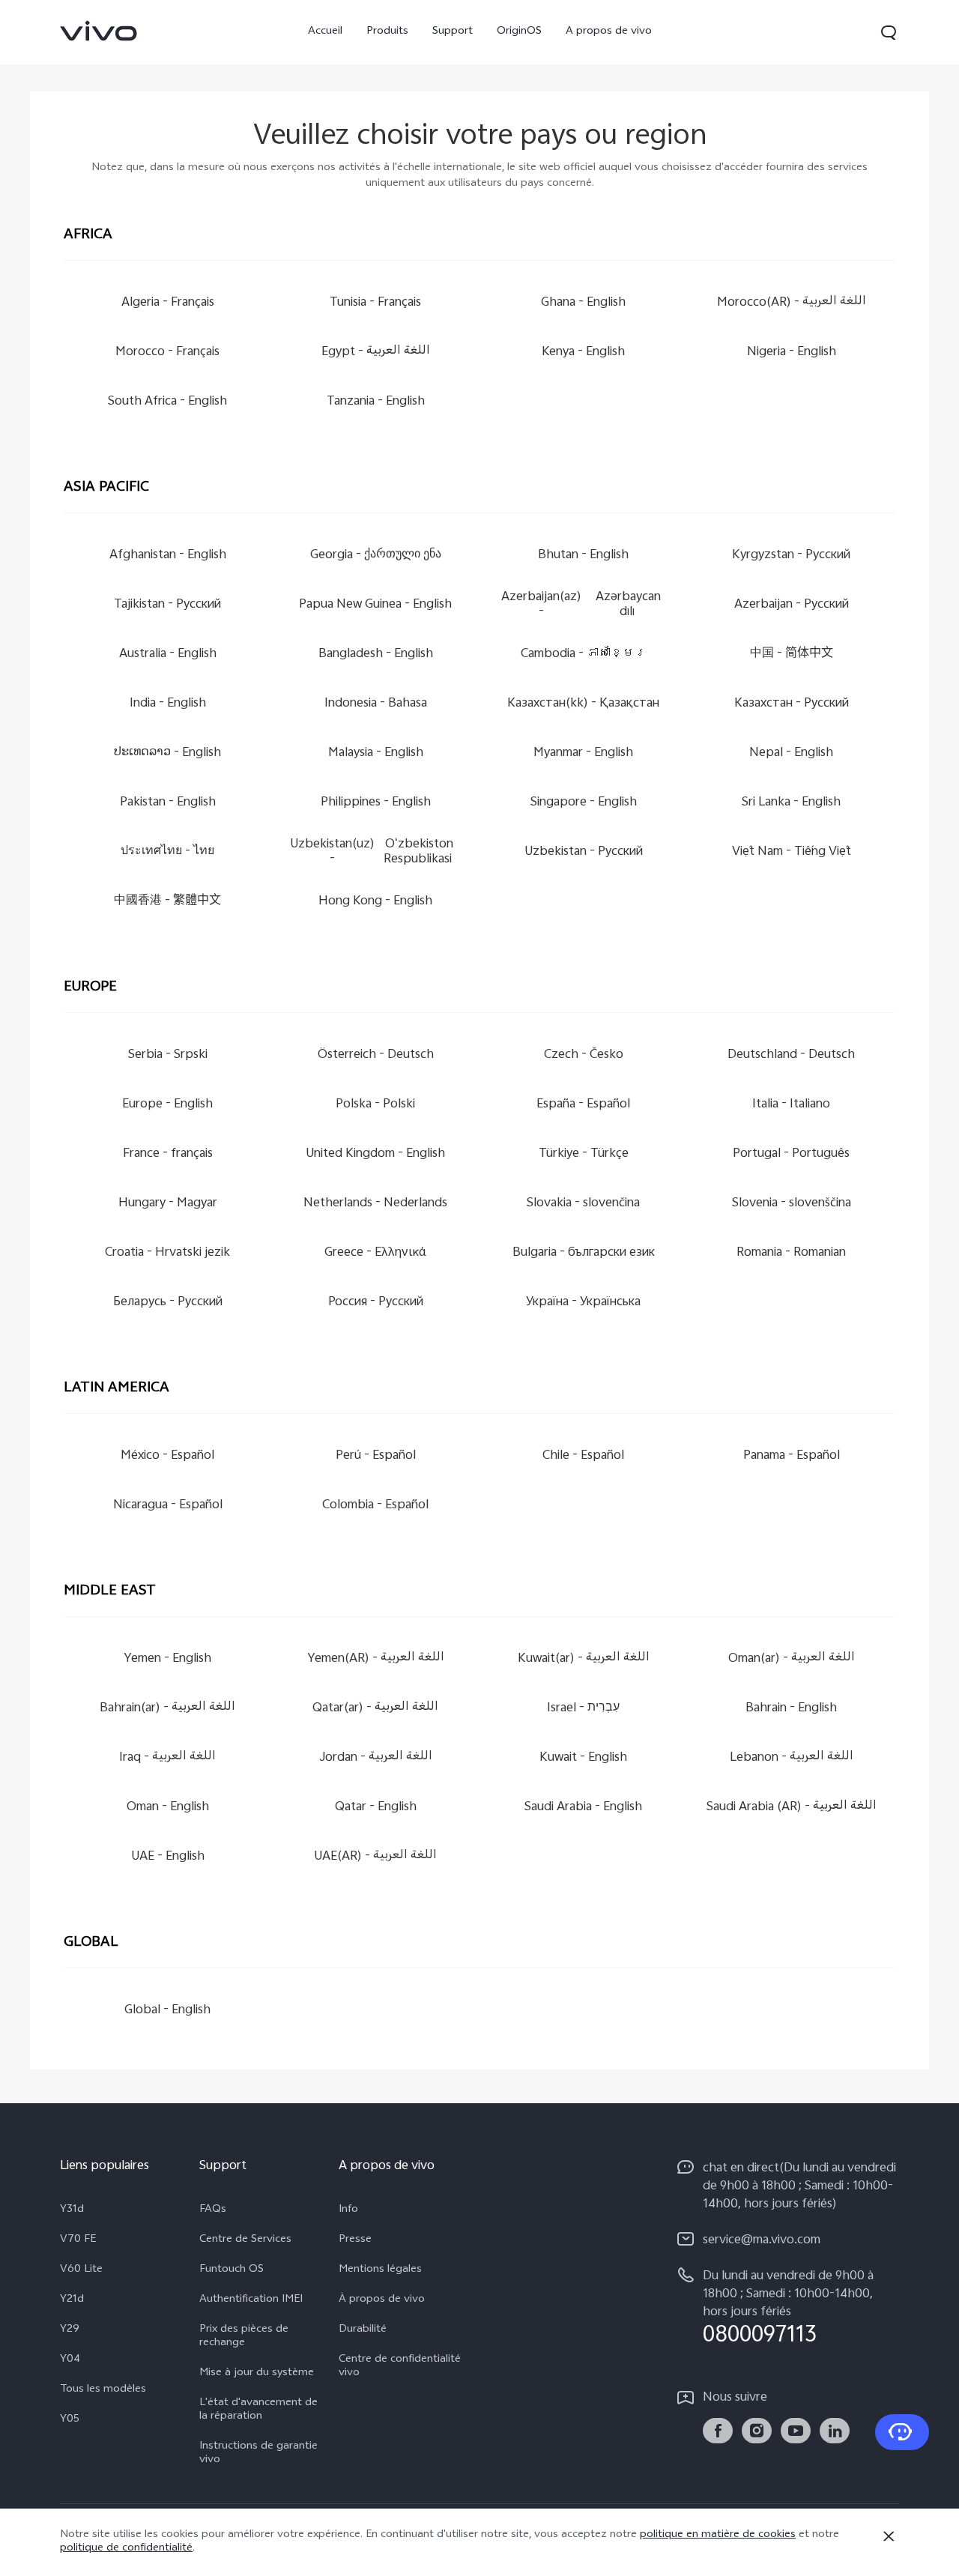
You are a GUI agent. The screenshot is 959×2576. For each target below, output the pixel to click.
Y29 (70, 2330)
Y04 (70, 2360)
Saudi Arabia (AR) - (792, 1808)
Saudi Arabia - (583, 1808)
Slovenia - (792, 1204)
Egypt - (376, 353)
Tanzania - (376, 402)
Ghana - (583, 303)
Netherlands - (375, 1204)
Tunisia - (375, 303)
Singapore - (584, 803)
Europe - (167, 1105)
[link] (99, 31)
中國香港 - (167, 902)
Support (453, 32)
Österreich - (376, 1055)
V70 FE (78, 2240)
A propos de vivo (609, 32)
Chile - (583, 1456)
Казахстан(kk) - (583, 704)
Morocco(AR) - (792, 303)
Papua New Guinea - (375, 605)
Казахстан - (792, 704)
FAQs (213, 2210)
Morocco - (167, 353)
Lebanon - (792, 1758)
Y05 (70, 2420)
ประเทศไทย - (167, 852)
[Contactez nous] (902, 2432)
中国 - (792, 654)
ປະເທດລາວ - (167, 753)
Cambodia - (584, 654)
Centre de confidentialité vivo (400, 2367)
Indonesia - (376, 704)
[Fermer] (889, 2536)
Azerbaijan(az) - (581, 605)
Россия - (376, 1303)
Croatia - (167, 1253)
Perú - (376, 1456)
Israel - (583, 1709)
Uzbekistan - (584, 852)
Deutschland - (791, 1055)
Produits (387, 32)
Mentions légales (380, 2270)
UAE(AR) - (375, 1857)
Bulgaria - (584, 1253)
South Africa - (167, 402)
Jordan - (376, 1758)
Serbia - (168, 1055)
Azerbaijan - (792, 605)
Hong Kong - (375, 902)
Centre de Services (245, 2240)
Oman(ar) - (792, 1659)
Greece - (375, 1253)
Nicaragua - (168, 1506)
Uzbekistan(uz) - (372, 852)
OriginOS (519, 32)
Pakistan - (168, 803)
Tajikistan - (167, 605)
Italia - (791, 1105)
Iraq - (167, 1758)
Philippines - (376, 803)
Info (348, 2210)
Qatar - (376, 1808)
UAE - (168, 1857)
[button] (889, 32)
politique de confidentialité (126, 2549)
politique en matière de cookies (718, 2535)
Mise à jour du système (257, 2374)
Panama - (792, 1456)
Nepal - (791, 753)
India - (168, 704)
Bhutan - (583, 556)
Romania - (791, 1253)
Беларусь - (168, 1303)
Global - (167, 2011)
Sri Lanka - (791, 803)
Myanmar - (583, 753)
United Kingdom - (375, 1154)
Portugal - (791, 1154)
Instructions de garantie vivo (258, 2454)
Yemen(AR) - (376, 1659)
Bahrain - (791, 1709)
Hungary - (168, 1204)
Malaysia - (376, 753)
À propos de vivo (382, 2300)
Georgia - (376, 556)
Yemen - (167, 1659)
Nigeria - (792, 353)
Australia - (168, 654)
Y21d (72, 2300)
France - (168, 1154)
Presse (355, 2240)
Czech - (584, 1055)
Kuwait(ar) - (584, 1659)
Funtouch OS (232, 2270)
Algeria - (168, 303)
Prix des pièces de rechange (244, 2337)
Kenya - (583, 353)
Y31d (72, 2210)
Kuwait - (583, 1758)
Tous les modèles (103, 2390)
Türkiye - (584, 1154)
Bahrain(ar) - (167, 1709)
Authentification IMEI (251, 2300)
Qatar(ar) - (375, 1709)
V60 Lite (81, 2270)
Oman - (168, 1808)
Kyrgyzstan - (791, 556)
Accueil (325, 32)
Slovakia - (583, 1204)
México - (167, 1456)
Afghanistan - (168, 556)
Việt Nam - (792, 852)
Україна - (583, 1303)
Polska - (375, 1105)
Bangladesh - (376, 654)
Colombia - (375, 1506)
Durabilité (363, 2330)
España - (583, 1105)
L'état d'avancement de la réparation (258, 2410)
